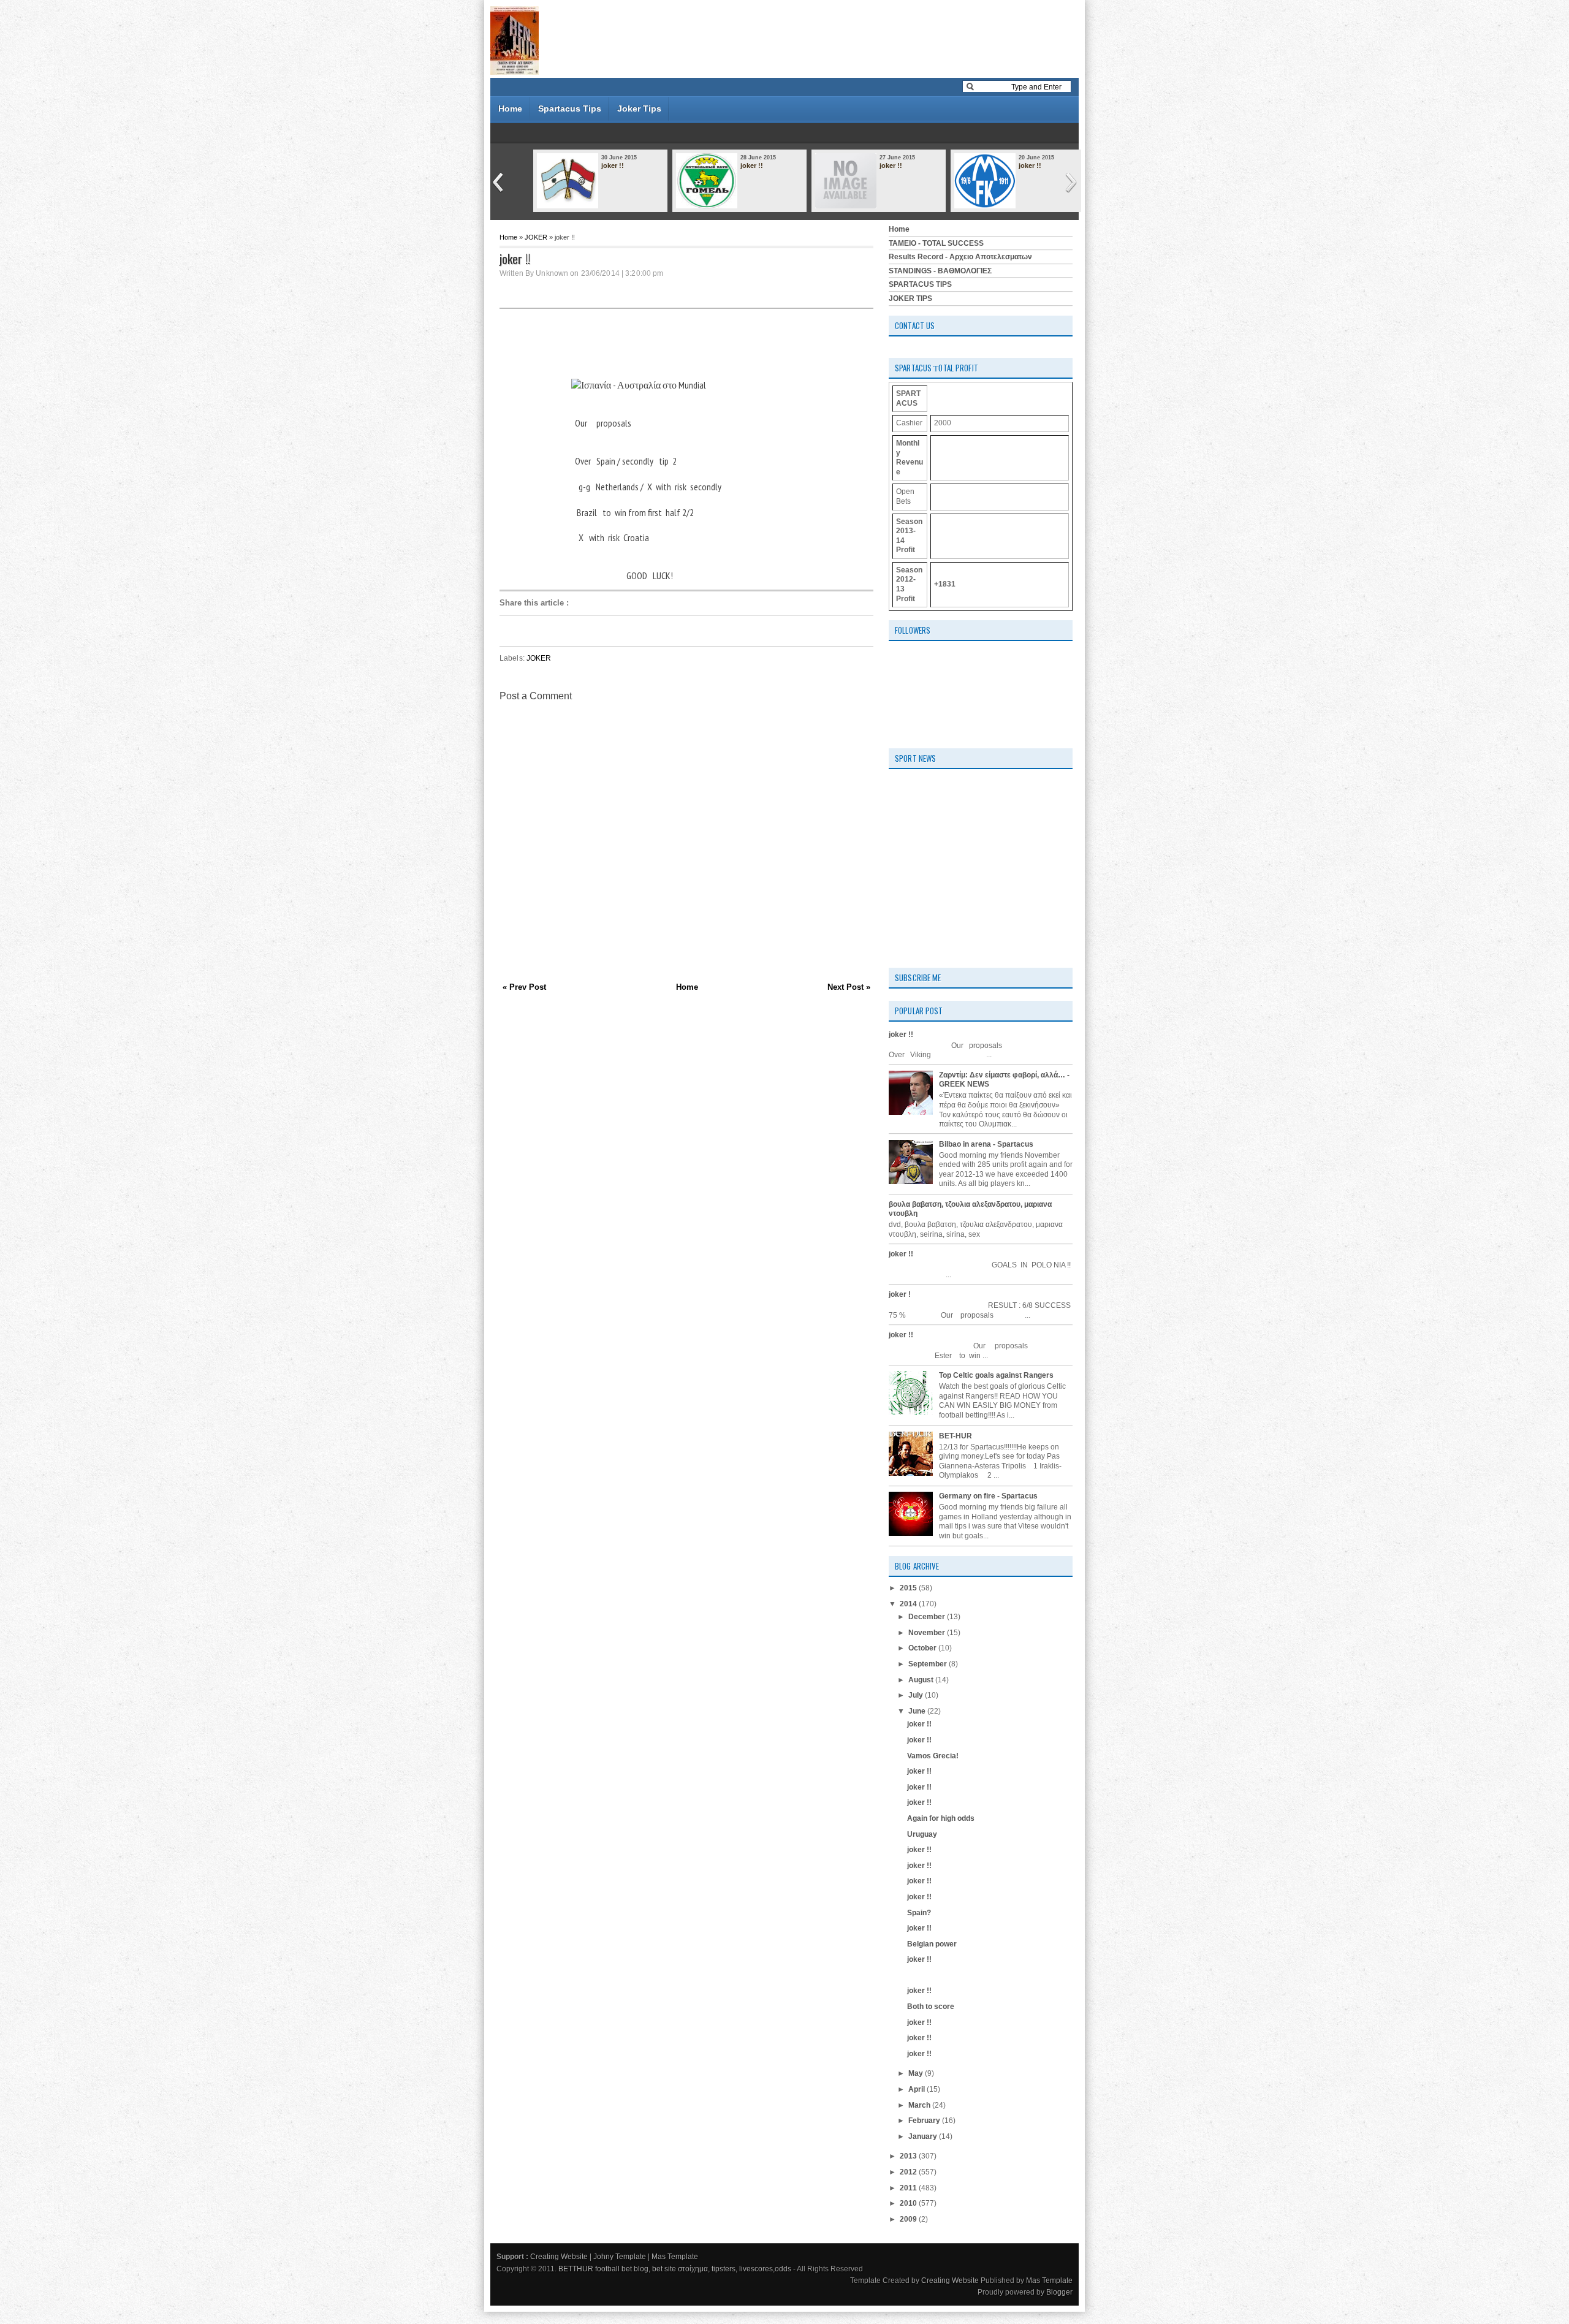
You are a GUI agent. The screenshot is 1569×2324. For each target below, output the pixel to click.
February (925, 2121)
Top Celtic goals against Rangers (996, 1375)
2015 (909, 1588)
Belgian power (932, 1944)
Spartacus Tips (570, 108)
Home (510, 108)
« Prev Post (524, 987)
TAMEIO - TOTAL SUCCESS (936, 243)
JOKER (536, 237)
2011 (909, 2188)
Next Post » (849, 987)
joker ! (900, 1294)
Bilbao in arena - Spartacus (986, 1144)
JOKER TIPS (910, 298)
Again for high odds (941, 1818)
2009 (909, 2219)
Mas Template (675, 2257)
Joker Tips (639, 108)
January (924, 2136)
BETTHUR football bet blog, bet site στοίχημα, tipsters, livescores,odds (675, 2269)
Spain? (919, 1913)
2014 (909, 1604)
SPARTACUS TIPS (920, 284)
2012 (909, 2172)
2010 (909, 2203)
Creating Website (559, 2257)
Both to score (931, 2007)
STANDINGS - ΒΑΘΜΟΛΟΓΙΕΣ (940, 271)
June (918, 1711)
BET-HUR (955, 1436)
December (928, 1617)
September (929, 1664)
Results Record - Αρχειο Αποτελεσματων (960, 257)
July (917, 1695)
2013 (909, 2156)
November (928, 1633)
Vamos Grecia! (933, 1756)
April (917, 2089)
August (922, 1680)
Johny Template (620, 2257)
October (923, 1648)
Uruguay (922, 1834)
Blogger (1059, 2292)
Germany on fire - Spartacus (988, 1496)
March (920, 2105)
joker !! (613, 165)
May (917, 2073)
